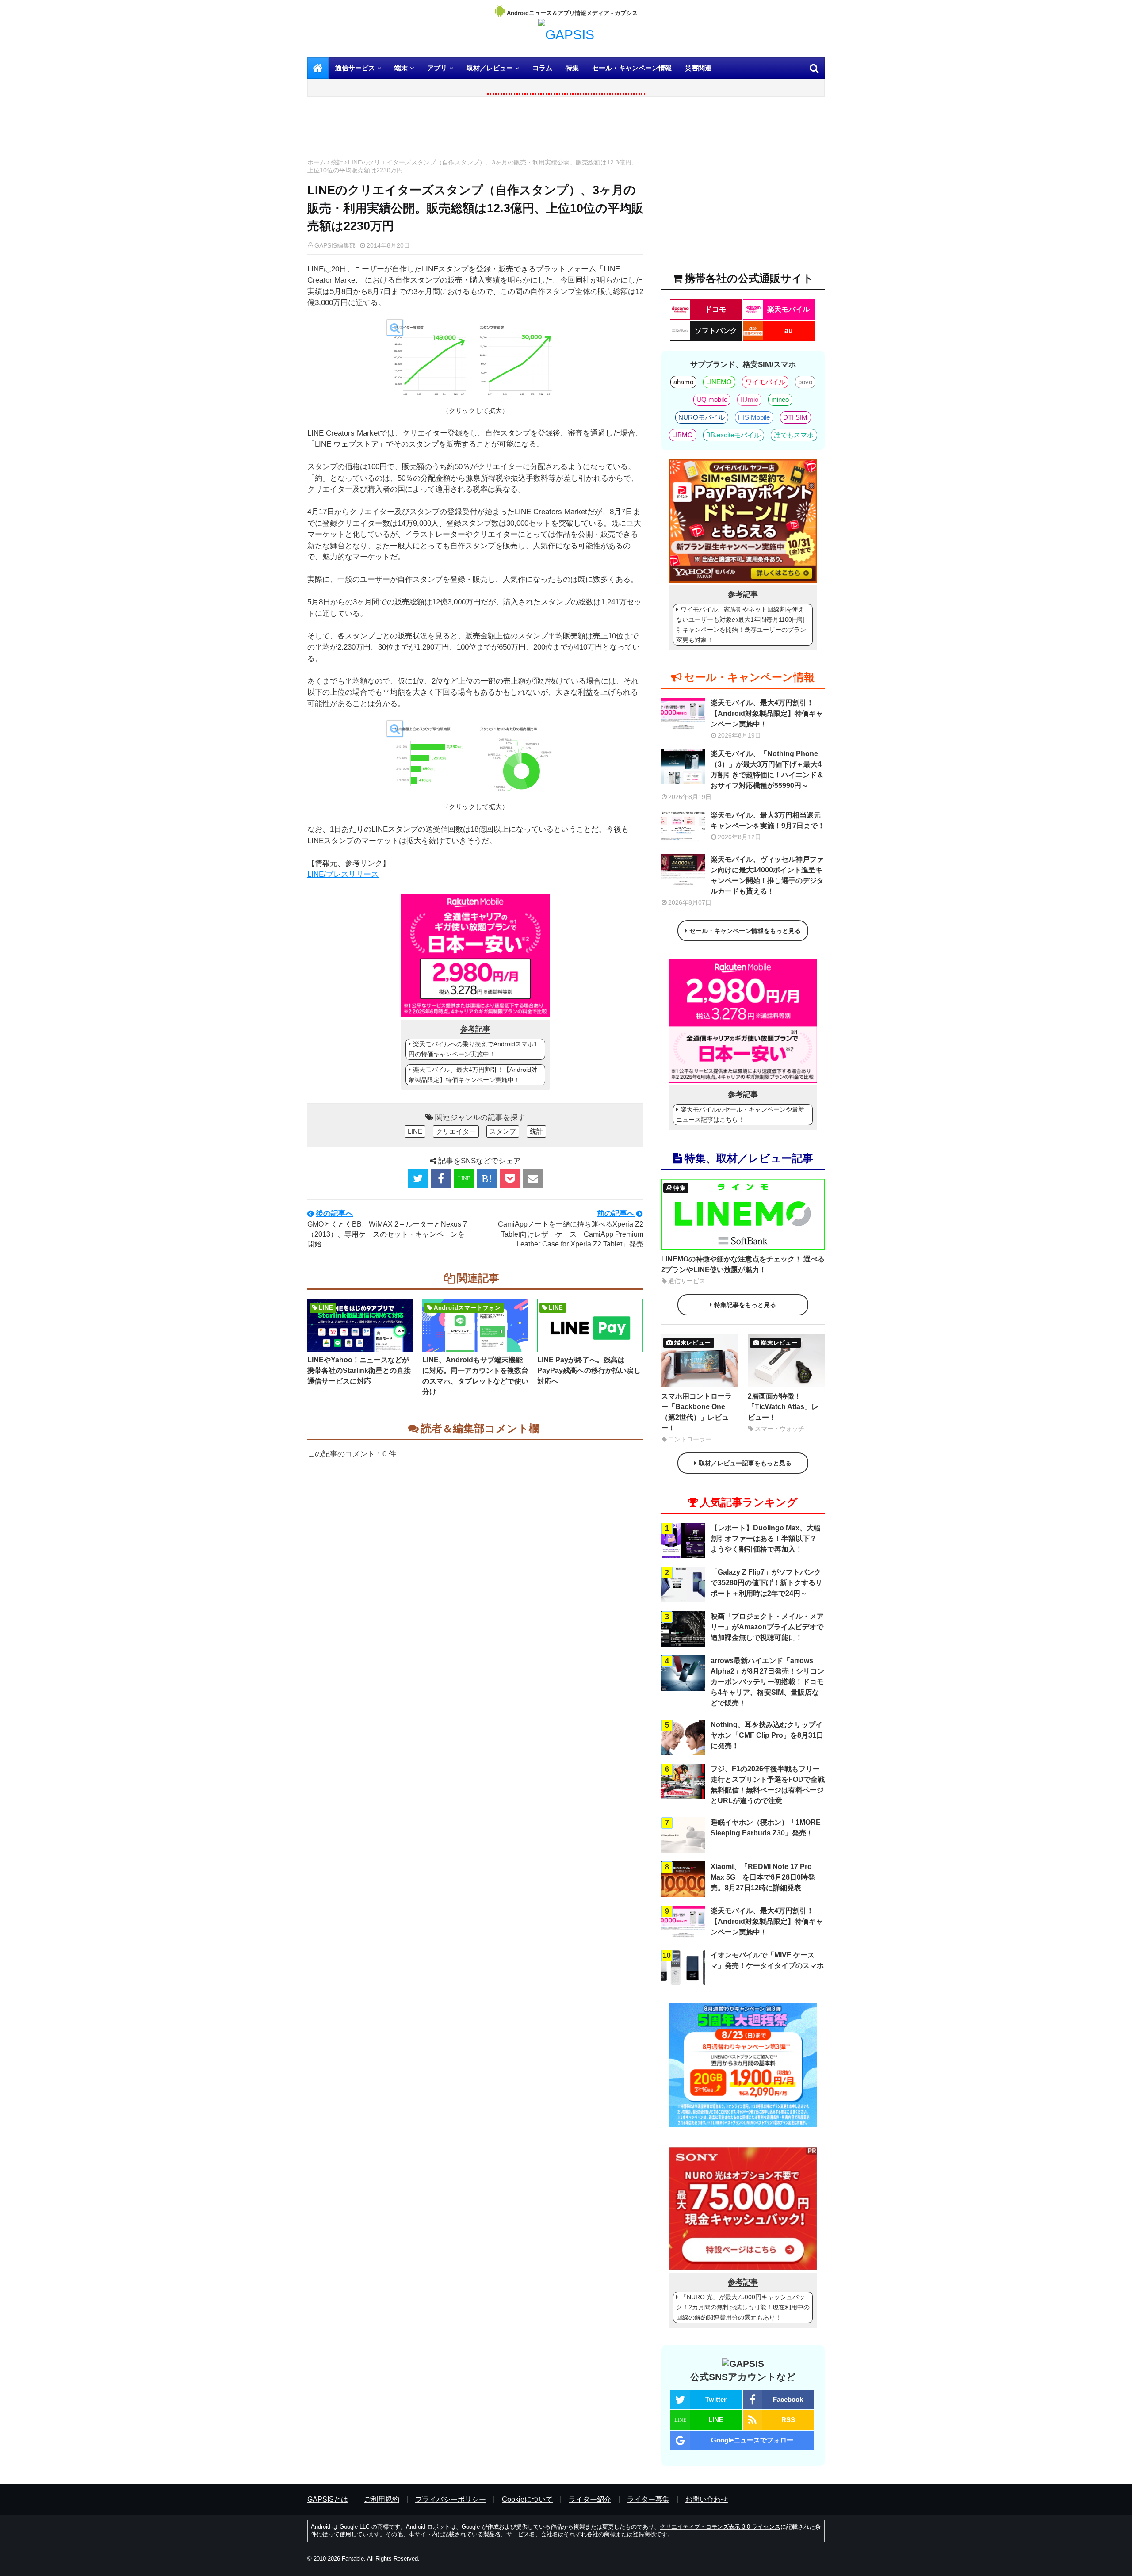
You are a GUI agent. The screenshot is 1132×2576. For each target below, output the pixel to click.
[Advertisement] (475, 130)
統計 (337, 162)
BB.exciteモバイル (733, 435)
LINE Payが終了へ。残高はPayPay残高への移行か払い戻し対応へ (589, 1370)
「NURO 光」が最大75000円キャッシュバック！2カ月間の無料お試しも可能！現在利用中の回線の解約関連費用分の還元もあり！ (743, 2307)
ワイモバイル (765, 382)
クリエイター (456, 1131)
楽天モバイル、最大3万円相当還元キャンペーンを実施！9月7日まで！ (768, 820)
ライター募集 (648, 2499)
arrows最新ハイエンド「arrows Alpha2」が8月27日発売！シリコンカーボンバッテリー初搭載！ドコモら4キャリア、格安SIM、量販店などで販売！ (767, 1682)
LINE (415, 1131)
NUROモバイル (702, 417)
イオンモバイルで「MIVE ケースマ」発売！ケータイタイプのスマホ (767, 1960)
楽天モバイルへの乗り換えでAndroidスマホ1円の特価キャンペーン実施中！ (473, 1049)
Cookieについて (527, 2499)
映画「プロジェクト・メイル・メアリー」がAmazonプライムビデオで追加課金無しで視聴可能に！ (767, 1627)
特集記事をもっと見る (745, 1305)
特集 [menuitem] (572, 68)
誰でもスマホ (794, 435)
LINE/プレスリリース (343, 874)
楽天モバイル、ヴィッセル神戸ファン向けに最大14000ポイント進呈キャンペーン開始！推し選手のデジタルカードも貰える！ (767, 875)
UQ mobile (712, 399)
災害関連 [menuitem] (698, 68)
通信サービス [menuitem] (355, 68)
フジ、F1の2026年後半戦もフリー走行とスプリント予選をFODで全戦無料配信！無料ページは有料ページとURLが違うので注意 (768, 1785)
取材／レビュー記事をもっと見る (745, 1463)
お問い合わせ (707, 2499)
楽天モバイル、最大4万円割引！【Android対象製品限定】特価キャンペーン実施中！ (473, 1075)
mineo (780, 399)
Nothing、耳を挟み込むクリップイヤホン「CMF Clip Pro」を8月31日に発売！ (767, 1735)
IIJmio (750, 399)
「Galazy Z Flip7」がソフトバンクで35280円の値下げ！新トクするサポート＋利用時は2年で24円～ (767, 1583)
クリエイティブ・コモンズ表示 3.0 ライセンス (720, 2527)
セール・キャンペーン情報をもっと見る (745, 931)
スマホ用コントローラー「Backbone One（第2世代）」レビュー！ (696, 1412)
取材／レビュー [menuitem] (490, 68)
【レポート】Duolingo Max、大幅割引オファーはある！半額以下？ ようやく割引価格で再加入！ (766, 1538)
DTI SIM (795, 417)
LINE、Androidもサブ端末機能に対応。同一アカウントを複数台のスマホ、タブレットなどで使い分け (475, 1376)
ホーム (317, 162)
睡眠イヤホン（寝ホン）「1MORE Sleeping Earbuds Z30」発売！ (766, 1828)
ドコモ (715, 309)
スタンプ (503, 1131)
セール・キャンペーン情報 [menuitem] (632, 68)
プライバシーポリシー (451, 2499)
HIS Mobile (754, 417)
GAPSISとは (328, 2499)
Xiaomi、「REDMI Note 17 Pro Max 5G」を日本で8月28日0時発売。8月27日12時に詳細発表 (763, 1877)
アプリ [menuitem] (437, 68)
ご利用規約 (382, 2499)
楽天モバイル (788, 309)
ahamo (683, 382)
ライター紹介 (590, 2499)
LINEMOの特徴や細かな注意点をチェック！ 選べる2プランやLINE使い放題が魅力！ (743, 1264)
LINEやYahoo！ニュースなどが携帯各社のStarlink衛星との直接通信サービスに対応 (359, 1370)
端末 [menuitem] (401, 68)
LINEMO (719, 382)
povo (805, 382)
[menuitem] (318, 68)
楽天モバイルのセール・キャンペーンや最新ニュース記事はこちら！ (740, 1114)
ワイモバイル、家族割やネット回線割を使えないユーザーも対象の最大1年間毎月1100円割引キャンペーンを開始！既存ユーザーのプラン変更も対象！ (741, 625)
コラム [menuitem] (542, 68)
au (789, 331)
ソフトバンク (716, 331)
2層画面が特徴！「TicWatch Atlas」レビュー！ (783, 1407)
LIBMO (683, 435)
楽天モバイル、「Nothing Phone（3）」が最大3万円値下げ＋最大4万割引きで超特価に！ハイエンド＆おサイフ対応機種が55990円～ (767, 770)
